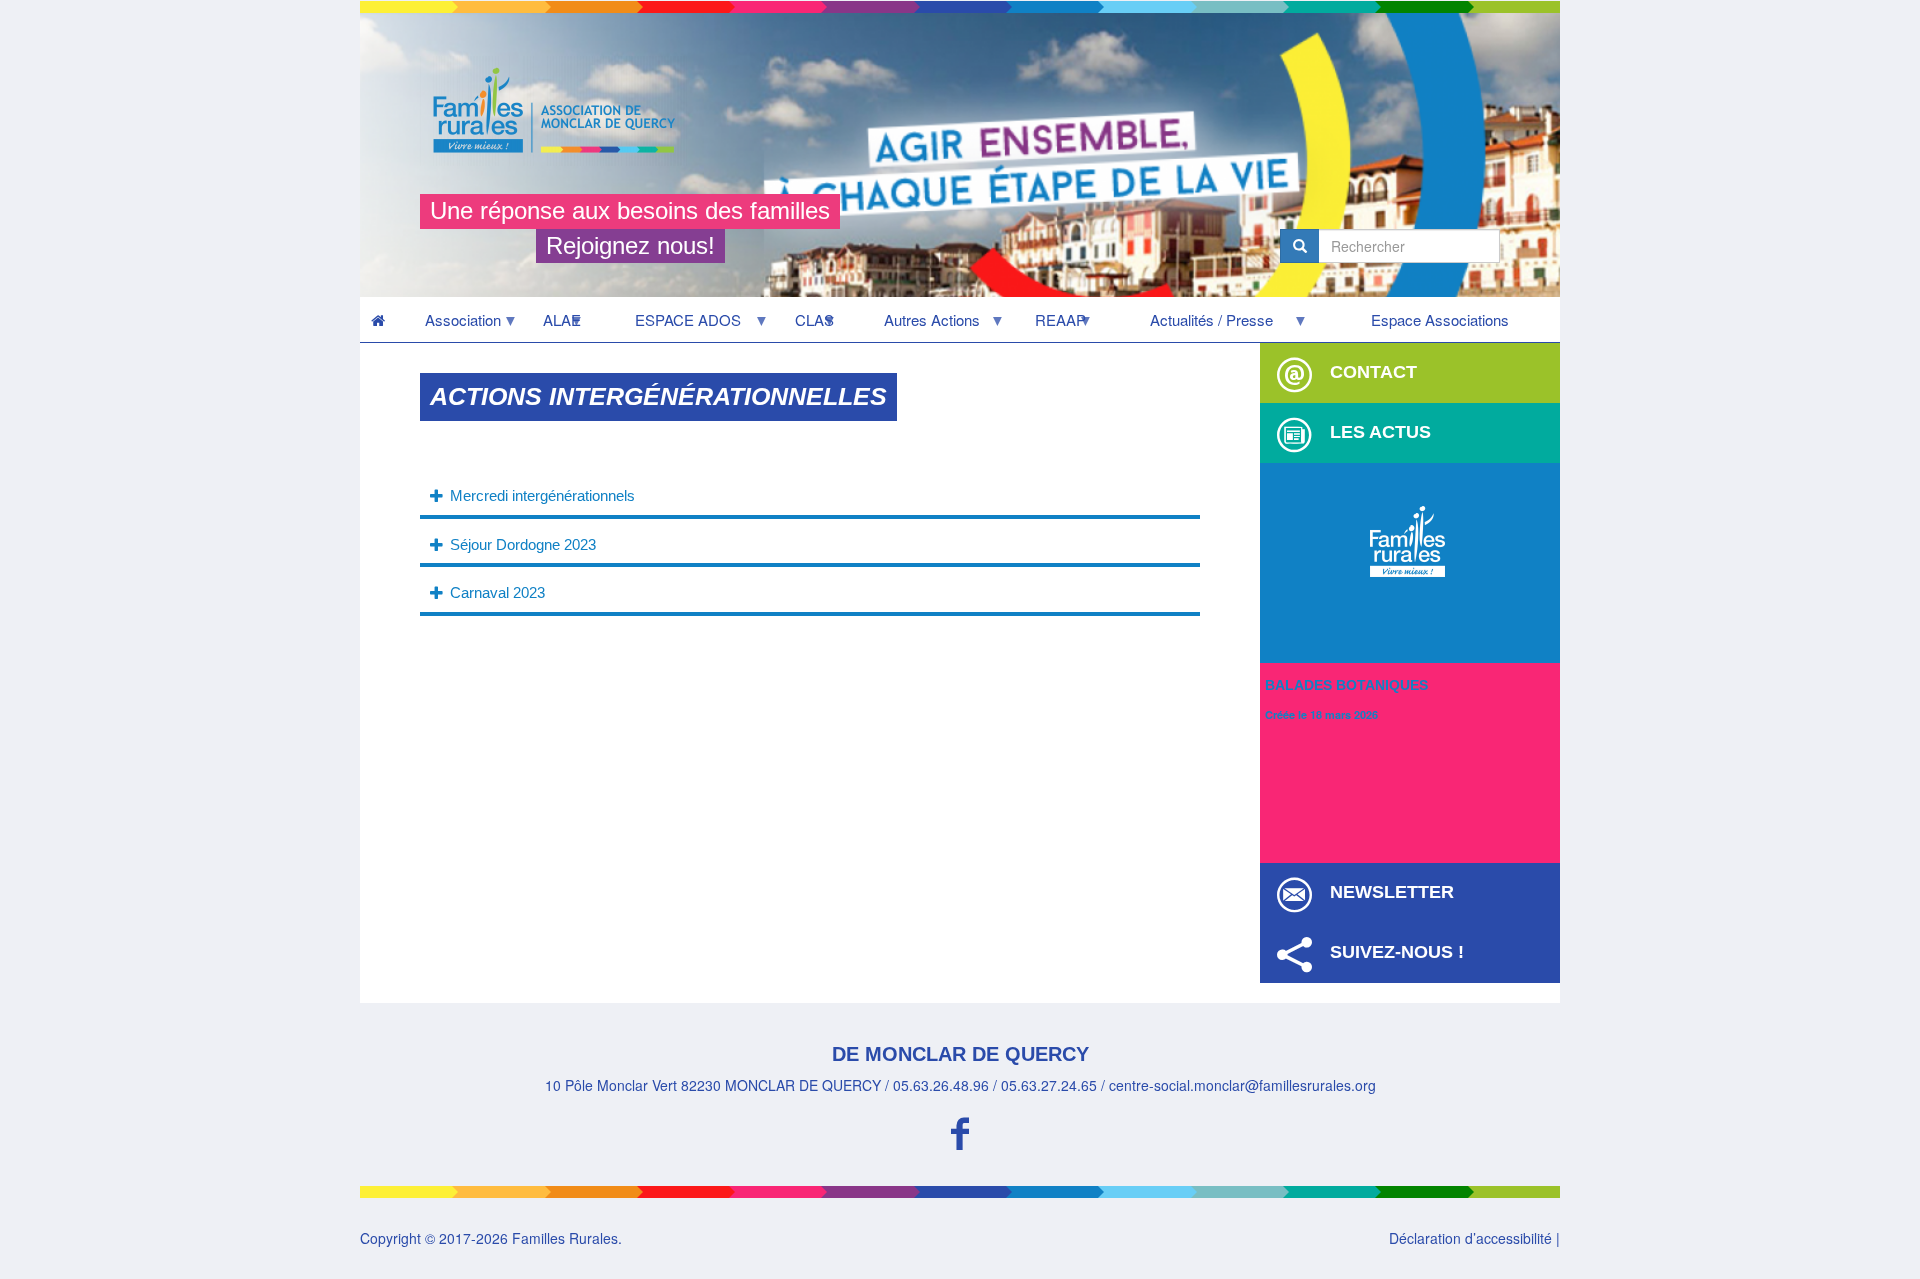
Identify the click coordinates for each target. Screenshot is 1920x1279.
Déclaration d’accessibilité (1470, 1238)
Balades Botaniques (1346, 685)
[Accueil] (561, 111)
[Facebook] (960, 1130)
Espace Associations (1440, 319)
